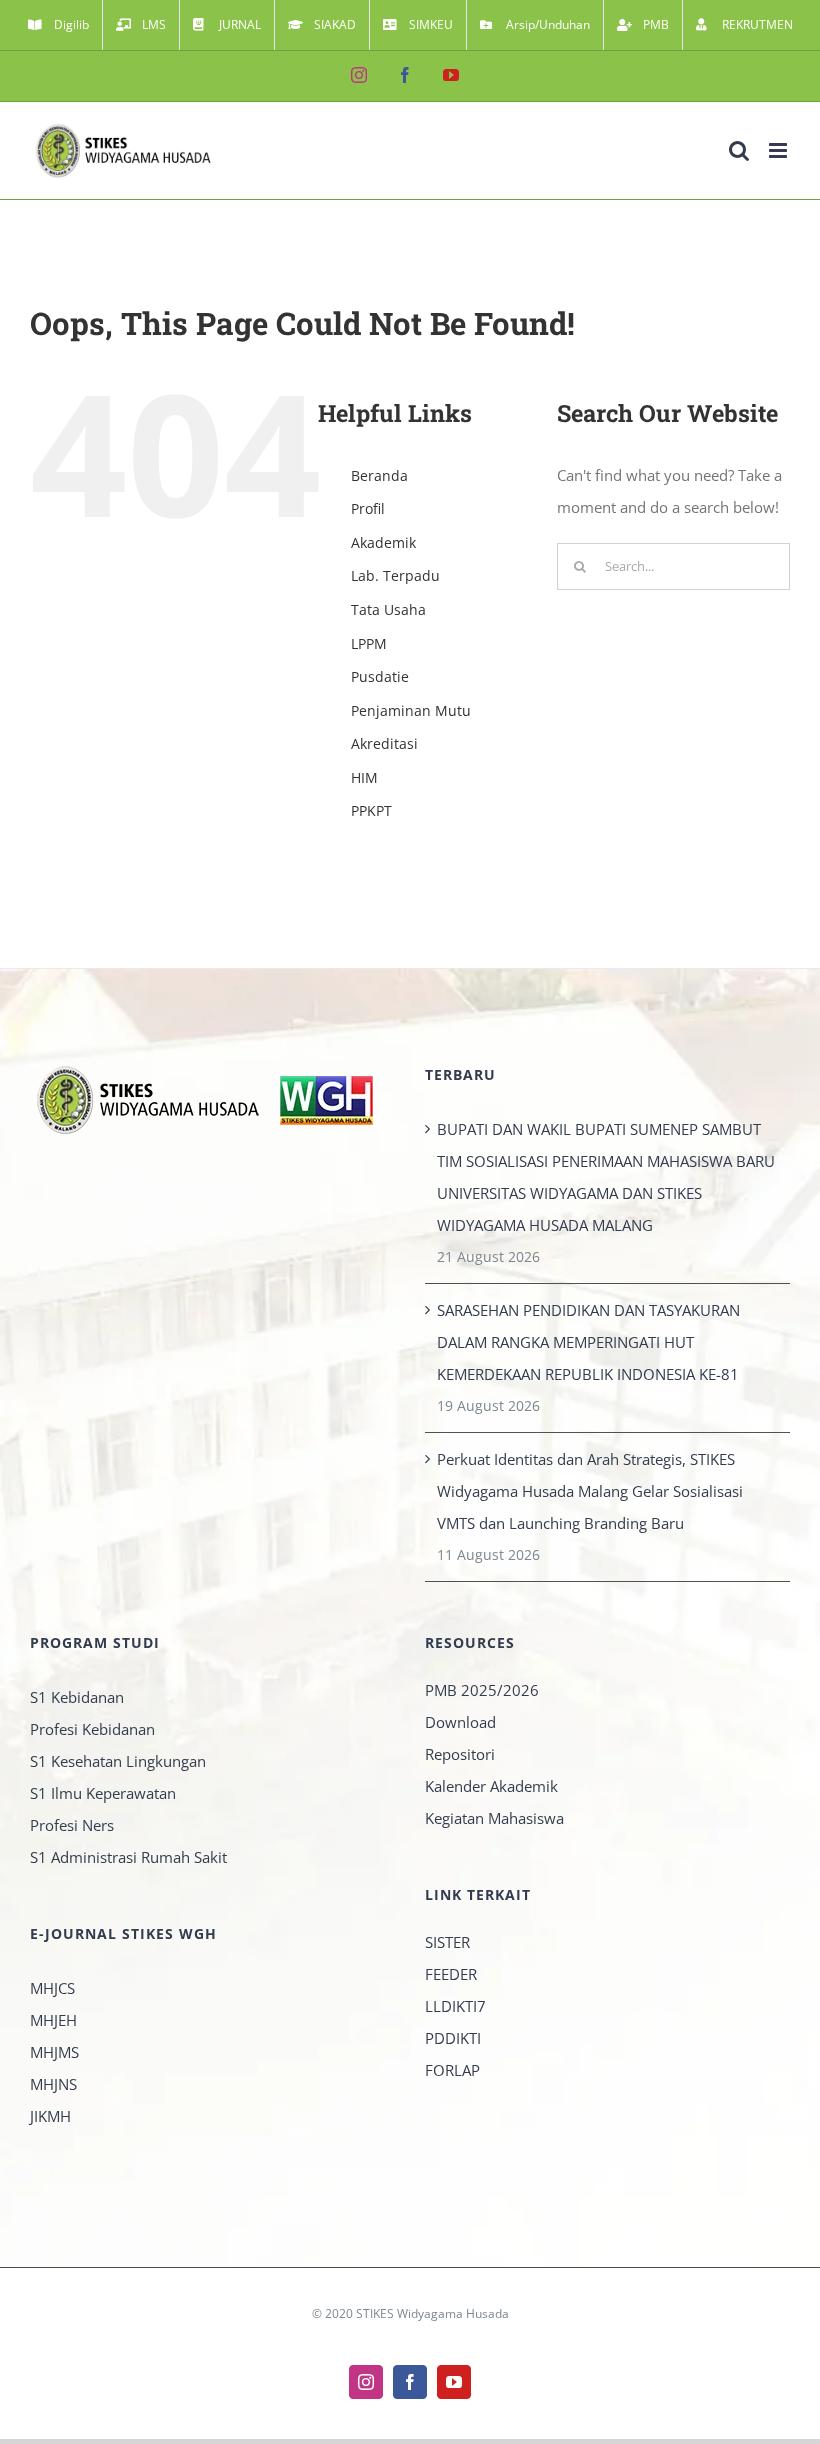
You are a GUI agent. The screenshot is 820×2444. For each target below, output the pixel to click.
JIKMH (50, 2116)
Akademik (383, 542)
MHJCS (52, 1988)
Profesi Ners (72, 1825)
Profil (368, 508)
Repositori (460, 1754)
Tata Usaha (388, 609)
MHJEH (53, 2020)
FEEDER (451, 1974)
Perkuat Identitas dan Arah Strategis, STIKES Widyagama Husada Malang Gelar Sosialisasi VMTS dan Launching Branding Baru (590, 1491)
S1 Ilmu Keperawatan (103, 1793)
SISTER (447, 1942)
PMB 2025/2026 (482, 1690)
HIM (364, 777)
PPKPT (371, 810)
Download (460, 1722)
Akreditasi (384, 743)
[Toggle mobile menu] (779, 150)
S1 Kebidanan (77, 1697)
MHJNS (53, 2084)
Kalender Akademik (491, 1786)
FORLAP (452, 2070)
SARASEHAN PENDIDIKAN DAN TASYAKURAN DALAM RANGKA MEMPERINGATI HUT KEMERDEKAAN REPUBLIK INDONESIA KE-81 (588, 1342)
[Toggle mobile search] (739, 150)
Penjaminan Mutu (411, 710)
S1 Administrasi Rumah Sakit (128, 1857)
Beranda (379, 475)
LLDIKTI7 (455, 2006)
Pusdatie (380, 676)
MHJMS (54, 2052)
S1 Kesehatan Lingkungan (118, 1761)
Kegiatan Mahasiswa (494, 1818)
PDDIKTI (453, 2038)
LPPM (369, 643)
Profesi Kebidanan (92, 1729)
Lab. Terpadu (395, 575)
